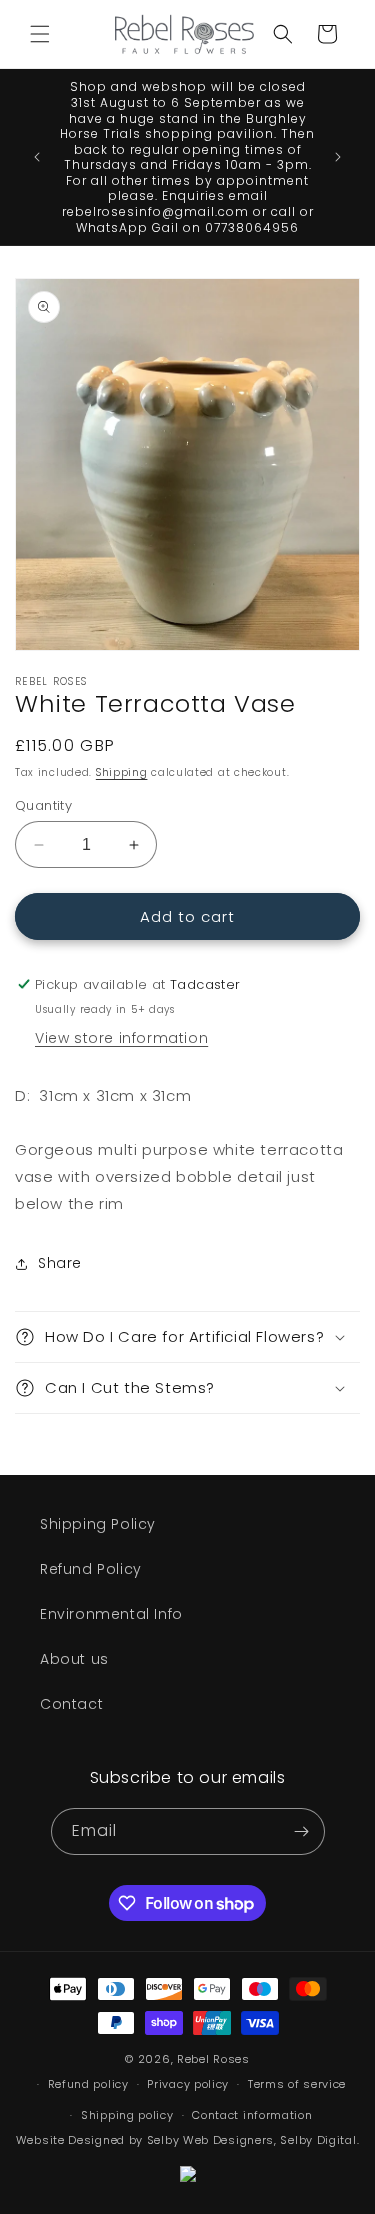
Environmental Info (111, 1614)
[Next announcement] (338, 157)
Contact (71, 1704)
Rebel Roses (213, 2059)
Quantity (43, 805)
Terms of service (297, 2084)
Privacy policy (188, 2084)
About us (74, 1659)
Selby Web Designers (210, 2140)
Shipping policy (127, 2115)
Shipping (122, 772)
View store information (121, 1038)
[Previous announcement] (37, 157)
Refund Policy (91, 1569)
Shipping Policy (98, 1524)
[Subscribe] (302, 1831)
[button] (40, 34)
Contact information (252, 2115)
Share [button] (60, 1263)
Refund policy (88, 2084)
